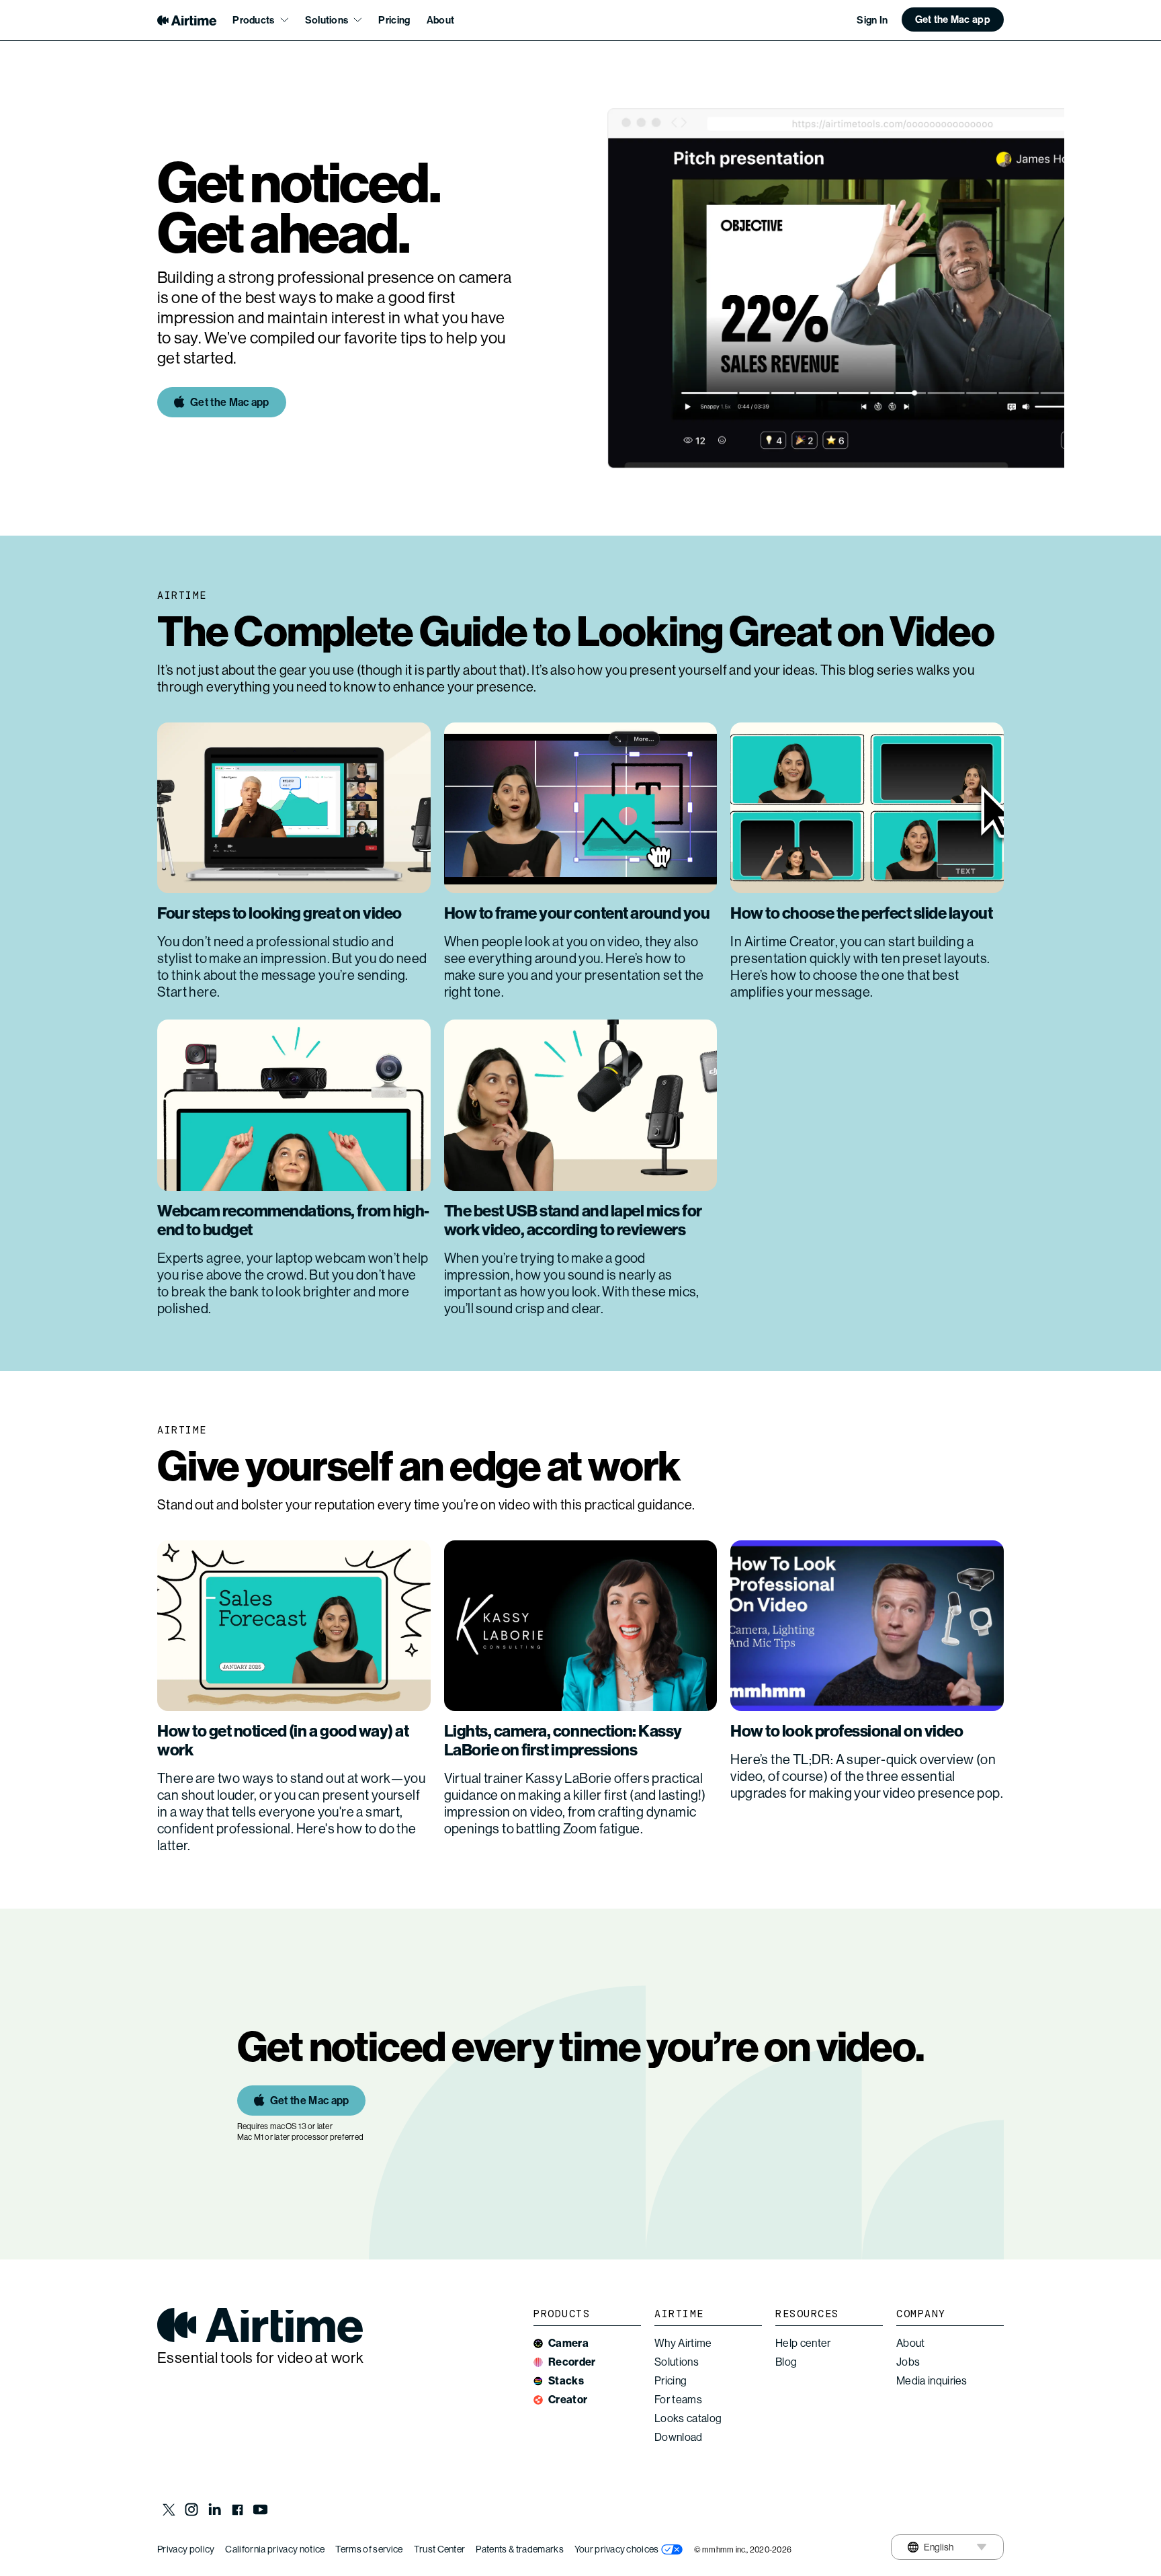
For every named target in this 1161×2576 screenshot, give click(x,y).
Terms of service (369, 2549)
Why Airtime (683, 2343)
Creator (568, 2400)
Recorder (572, 2362)
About (441, 20)
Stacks (566, 2381)
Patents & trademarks (519, 2549)
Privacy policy (186, 2549)
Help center (803, 2343)
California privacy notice (275, 2549)
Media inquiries (932, 2381)
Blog (786, 2362)
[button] (953, 19)
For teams (678, 2400)
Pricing (394, 20)
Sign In (872, 20)
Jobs (908, 2362)
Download (679, 2437)
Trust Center (440, 2549)
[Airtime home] (187, 20)
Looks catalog (688, 2418)
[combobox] (930, 2547)
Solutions (677, 2362)
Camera (568, 2343)
